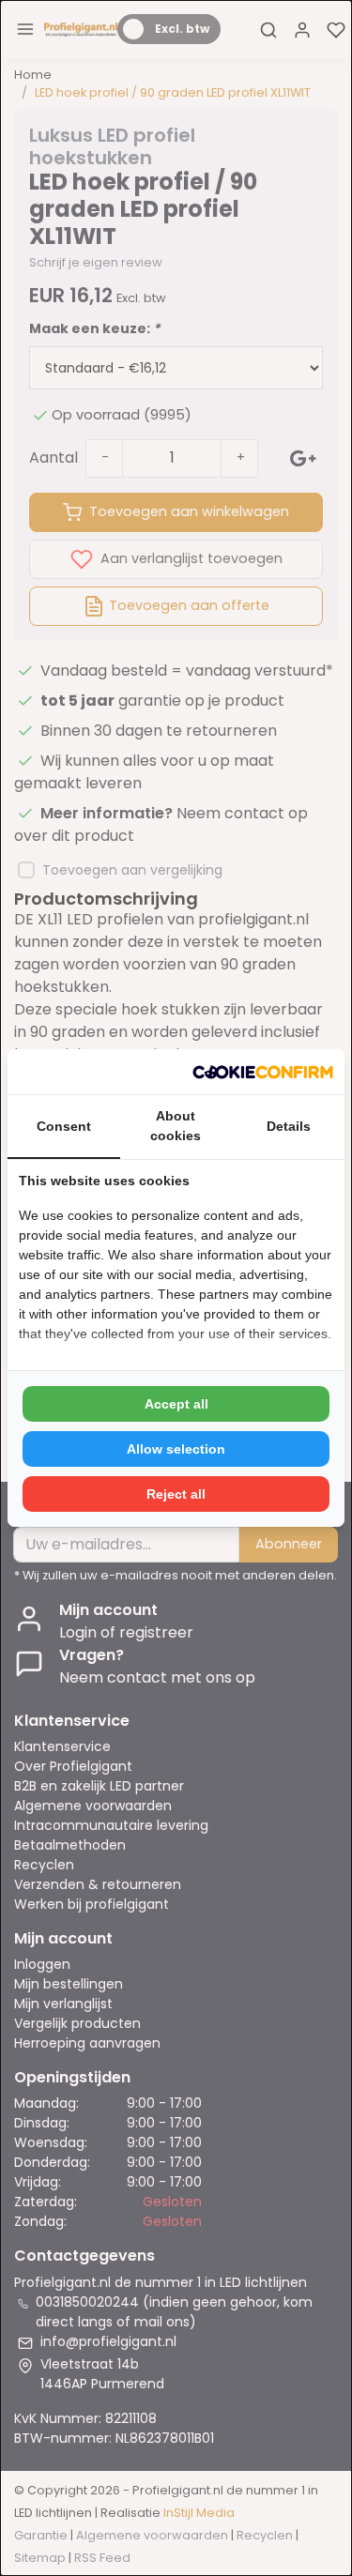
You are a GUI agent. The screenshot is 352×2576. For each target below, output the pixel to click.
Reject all (176, 1494)
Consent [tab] (64, 1126)
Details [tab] (289, 1126)
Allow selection (176, 1449)
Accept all (176, 1404)
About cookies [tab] (176, 1126)
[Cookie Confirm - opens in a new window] (263, 1072)
